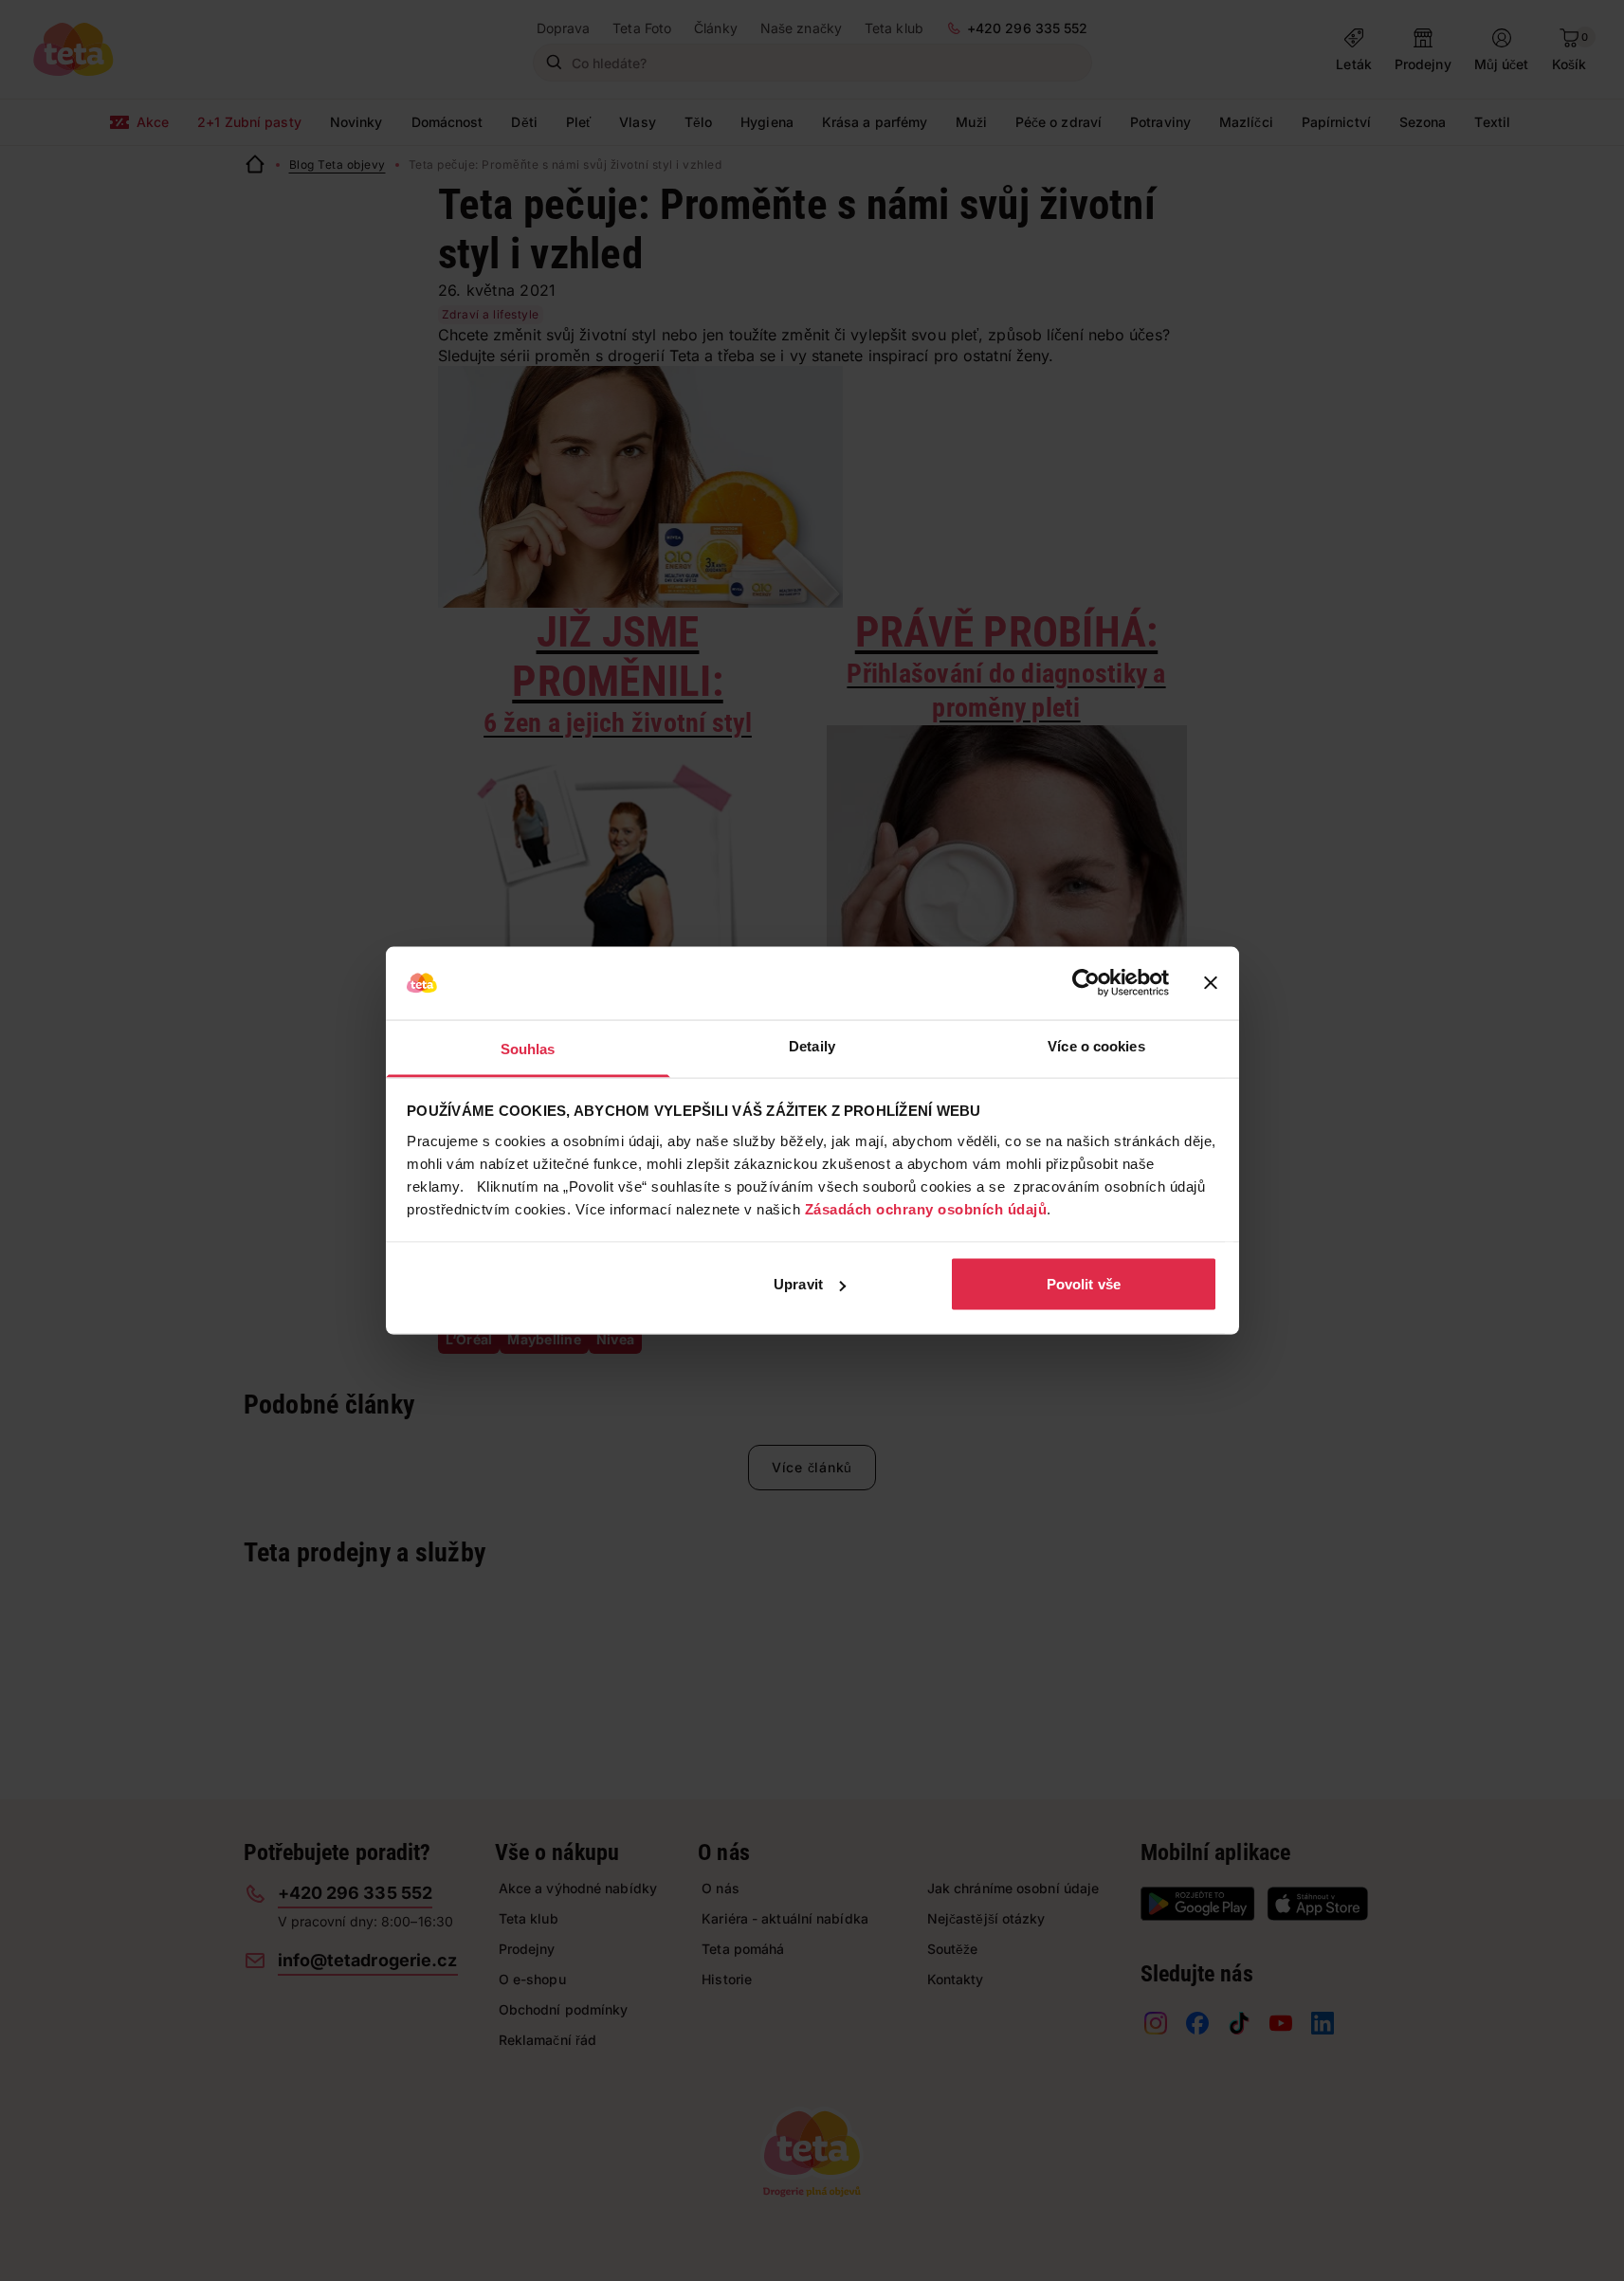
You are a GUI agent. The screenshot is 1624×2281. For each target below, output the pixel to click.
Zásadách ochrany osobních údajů (926, 1208)
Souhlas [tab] (528, 1048)
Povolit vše (1084, 1284)
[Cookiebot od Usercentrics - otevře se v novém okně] (1086, 983)
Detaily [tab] (812, 1045)
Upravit (798, 1284)
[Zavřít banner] (1211, 983)
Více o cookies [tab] (1096, 1045)
